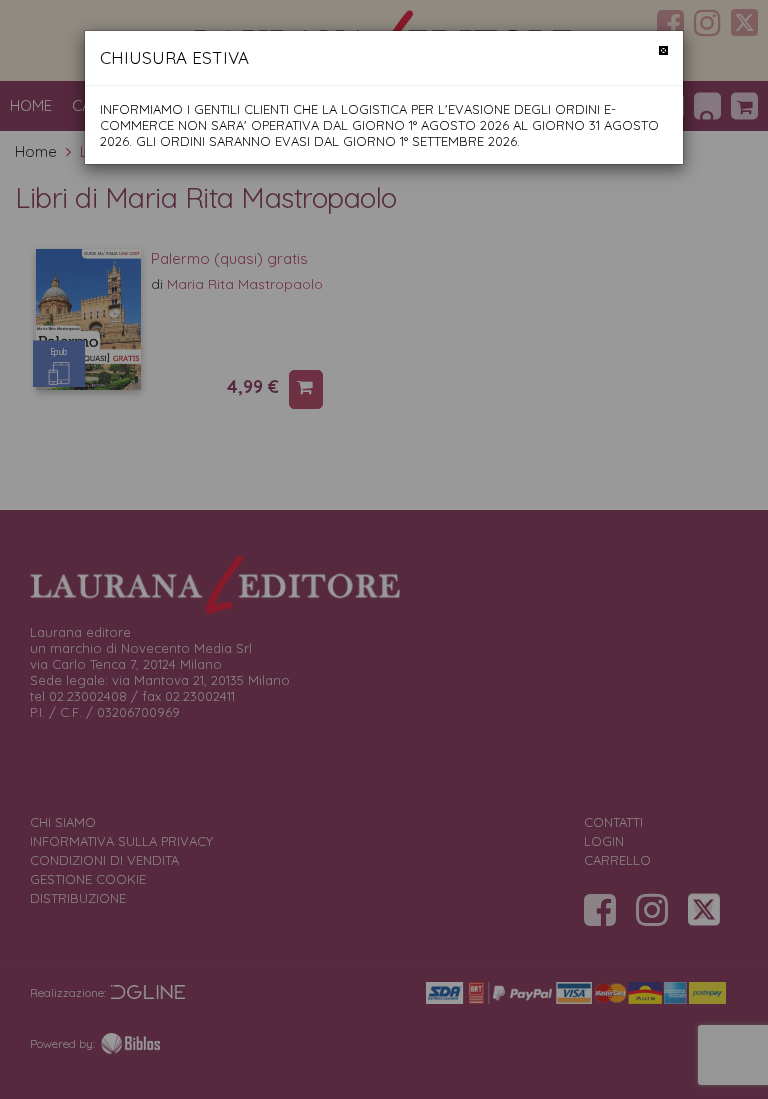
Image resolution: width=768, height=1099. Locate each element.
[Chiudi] (663, 50)
